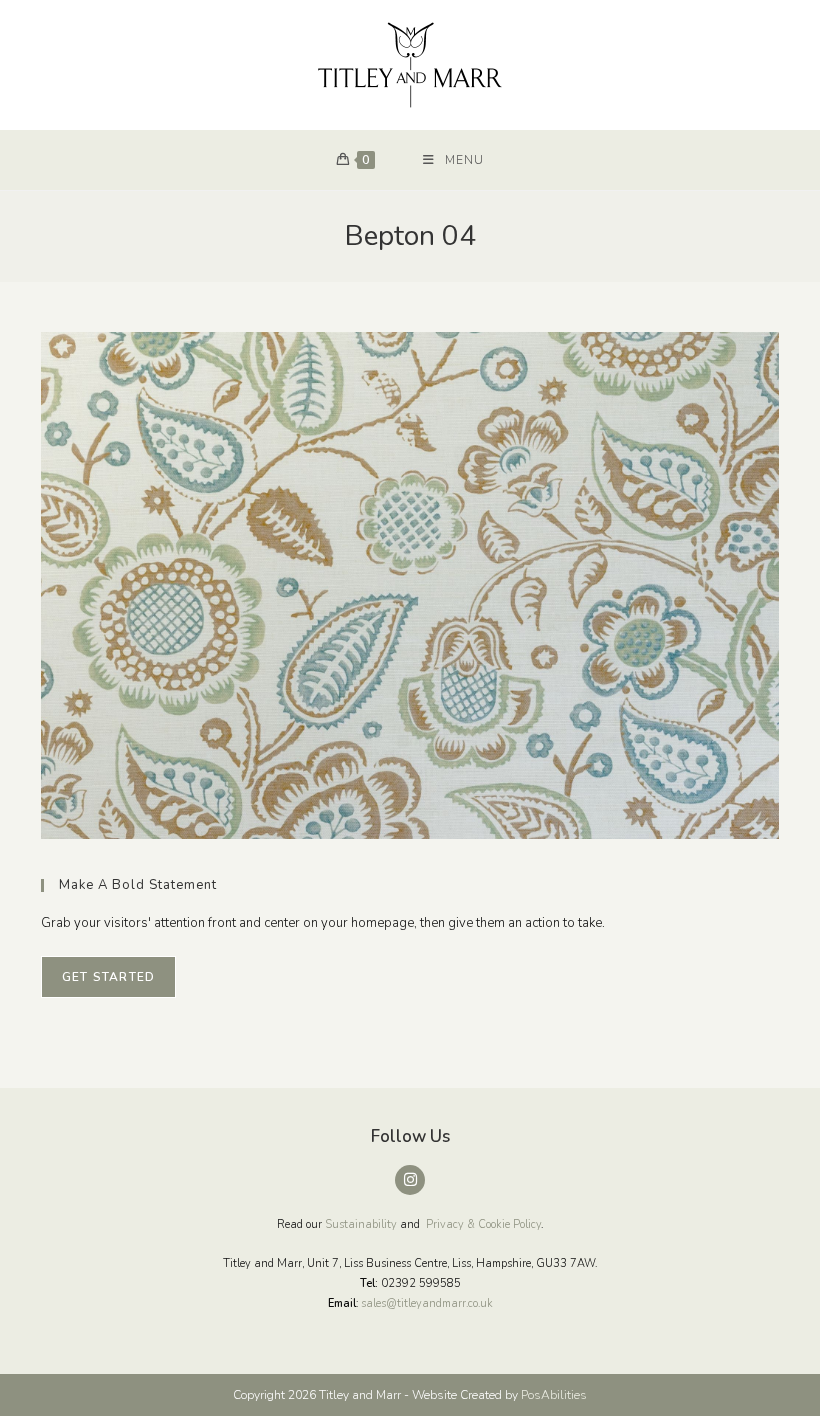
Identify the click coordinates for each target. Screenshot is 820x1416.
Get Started (108, 977)
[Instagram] (410, 1180)
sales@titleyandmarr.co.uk (427, 1303)
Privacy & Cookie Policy (483, 1224)
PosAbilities (554, 1395)
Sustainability (361, 1224)
